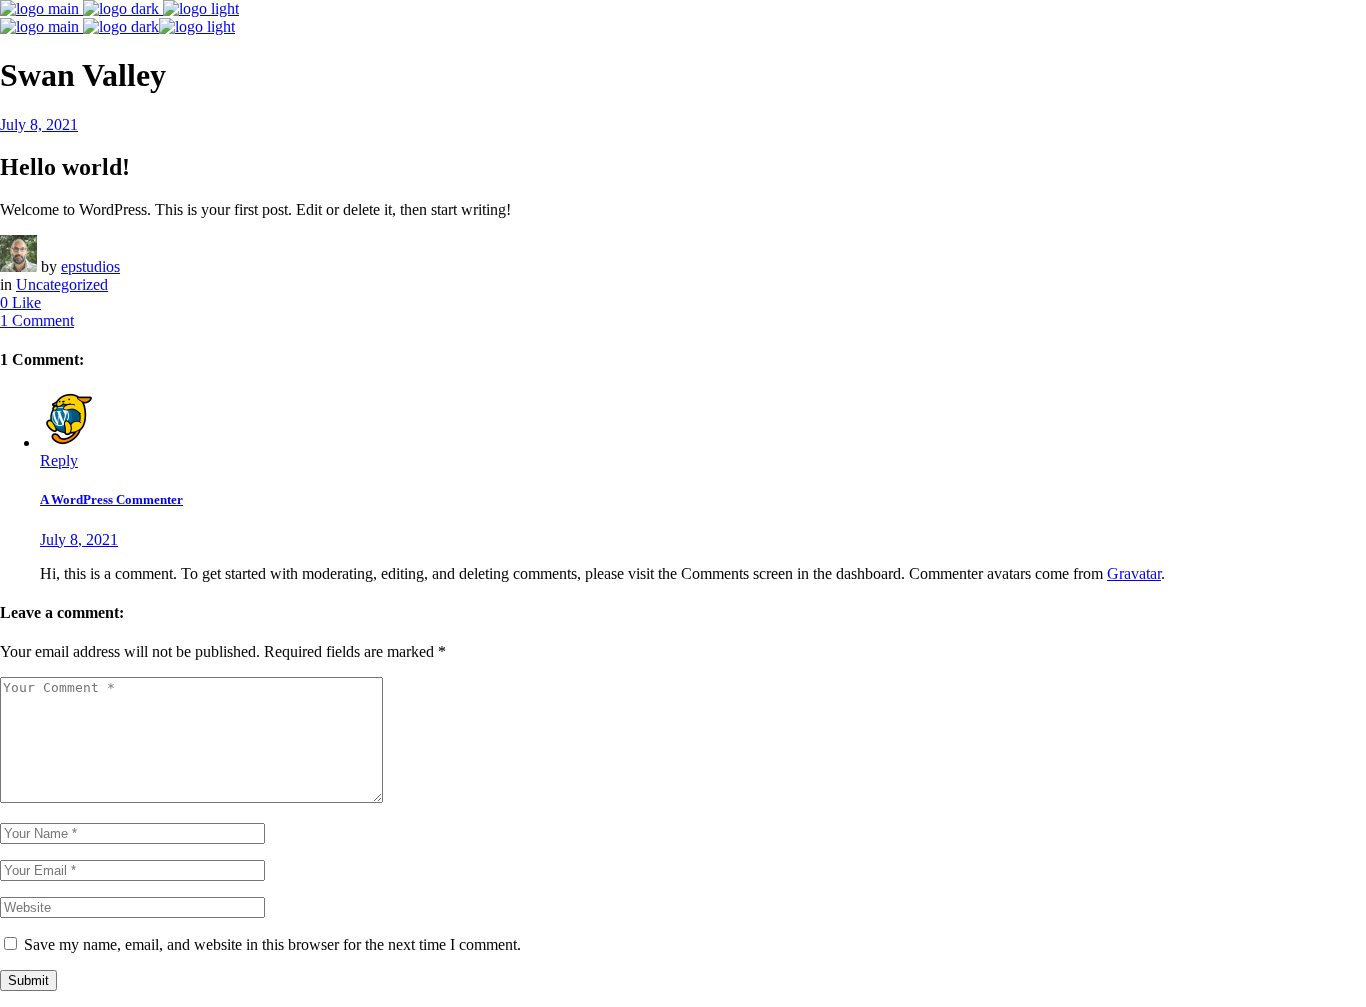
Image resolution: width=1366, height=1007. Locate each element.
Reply (59, 460)
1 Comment (37, 320)
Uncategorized (62, 284)
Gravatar (1134, 573)
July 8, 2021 (39, 124)
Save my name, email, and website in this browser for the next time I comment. (272, 944)
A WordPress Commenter (111, 499)
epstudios (90, 266)
